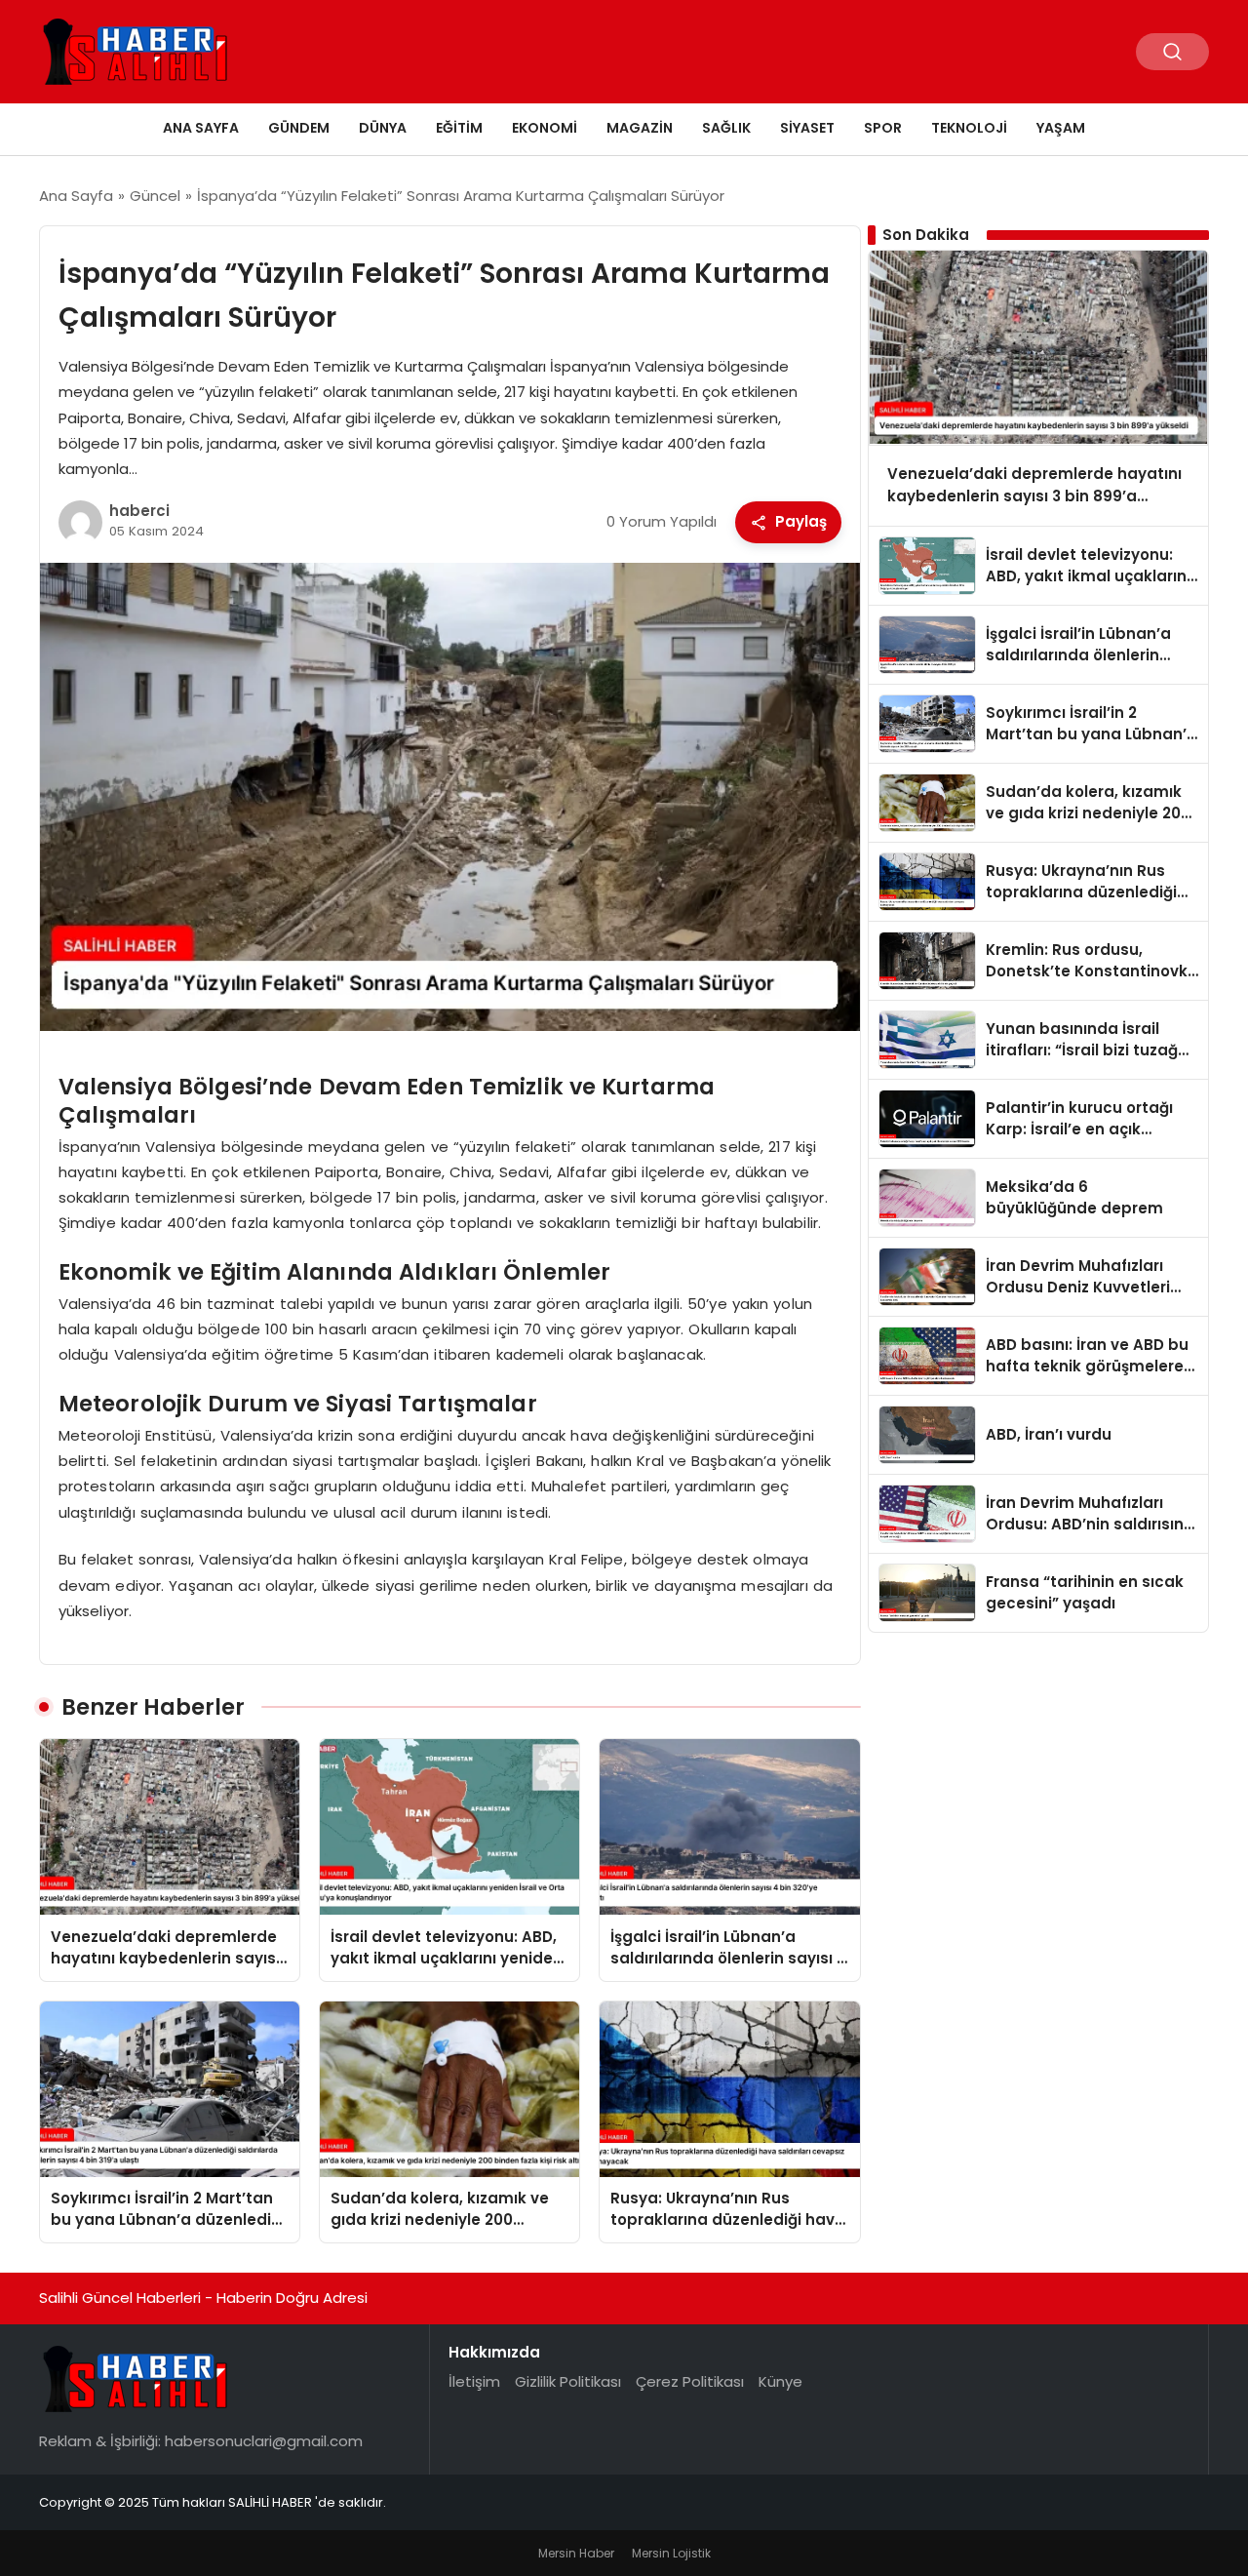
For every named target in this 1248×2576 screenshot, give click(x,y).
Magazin (640, 128)
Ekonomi (545, 128)
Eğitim (459, 128)
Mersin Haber (576, 2553)
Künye (780, 2381)
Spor (883, 128)
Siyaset (807, 128)
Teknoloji (969, 128)
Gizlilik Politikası (568, 2381)
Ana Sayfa (201, 128)
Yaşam (1061, 128)
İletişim (474, 2381)
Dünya (383, 128)
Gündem (299, 128)
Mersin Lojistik (671, 2553)
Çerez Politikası (690, 2381)
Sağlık (726, 128)
